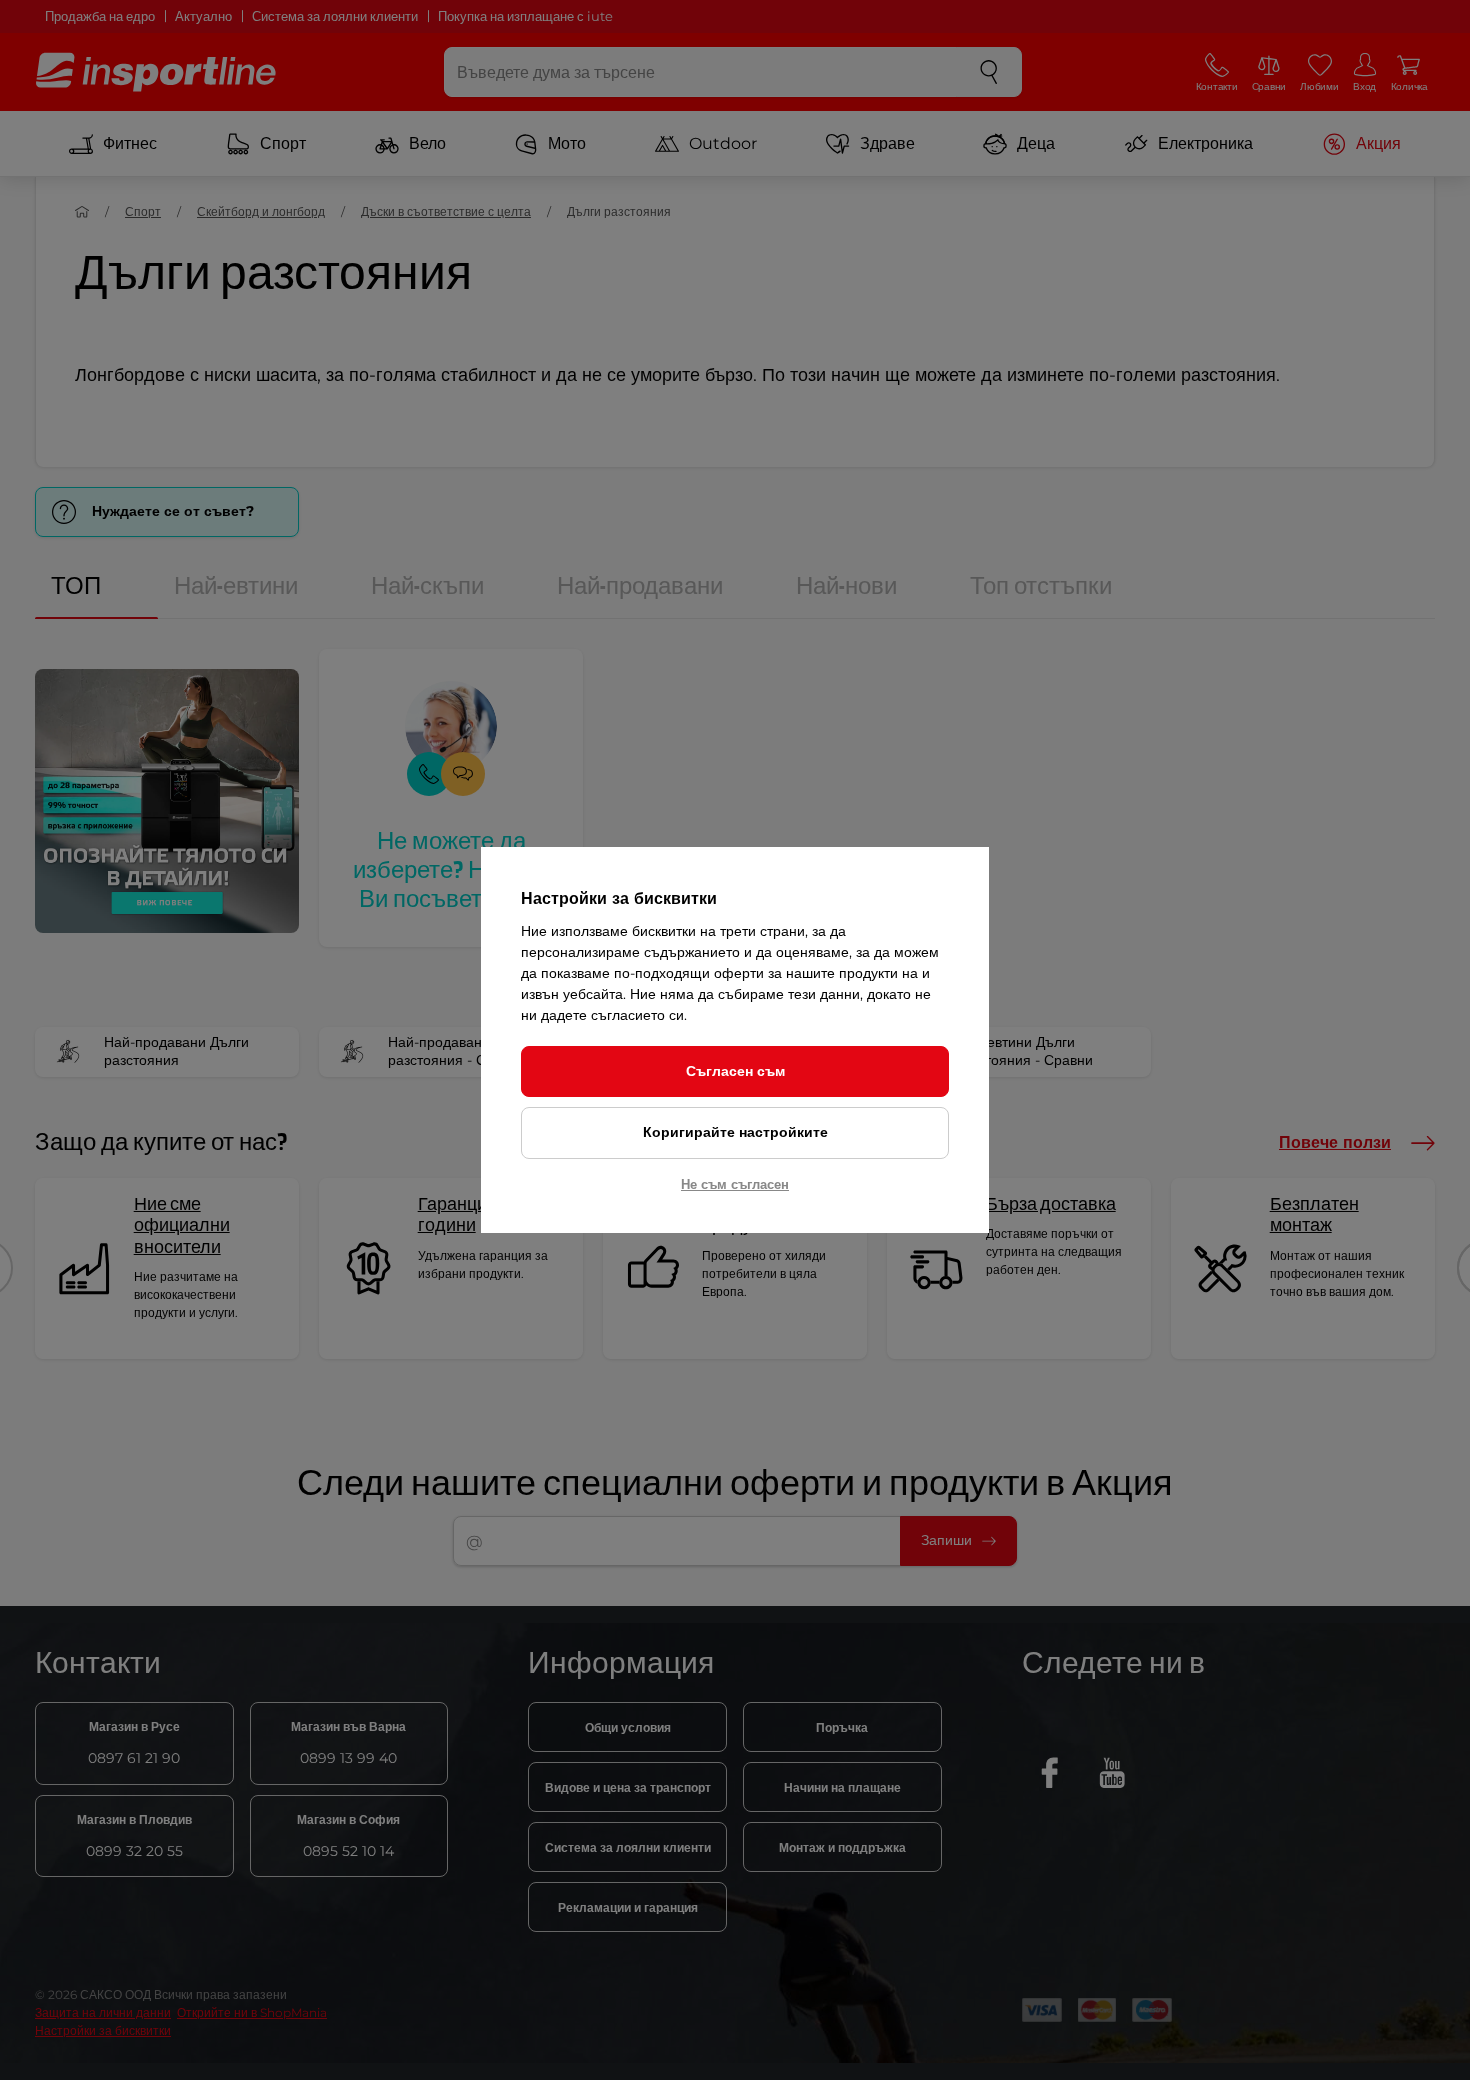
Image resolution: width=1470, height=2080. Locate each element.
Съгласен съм (735, 1071)
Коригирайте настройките (735, 1132)
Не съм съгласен (735, 1184)
